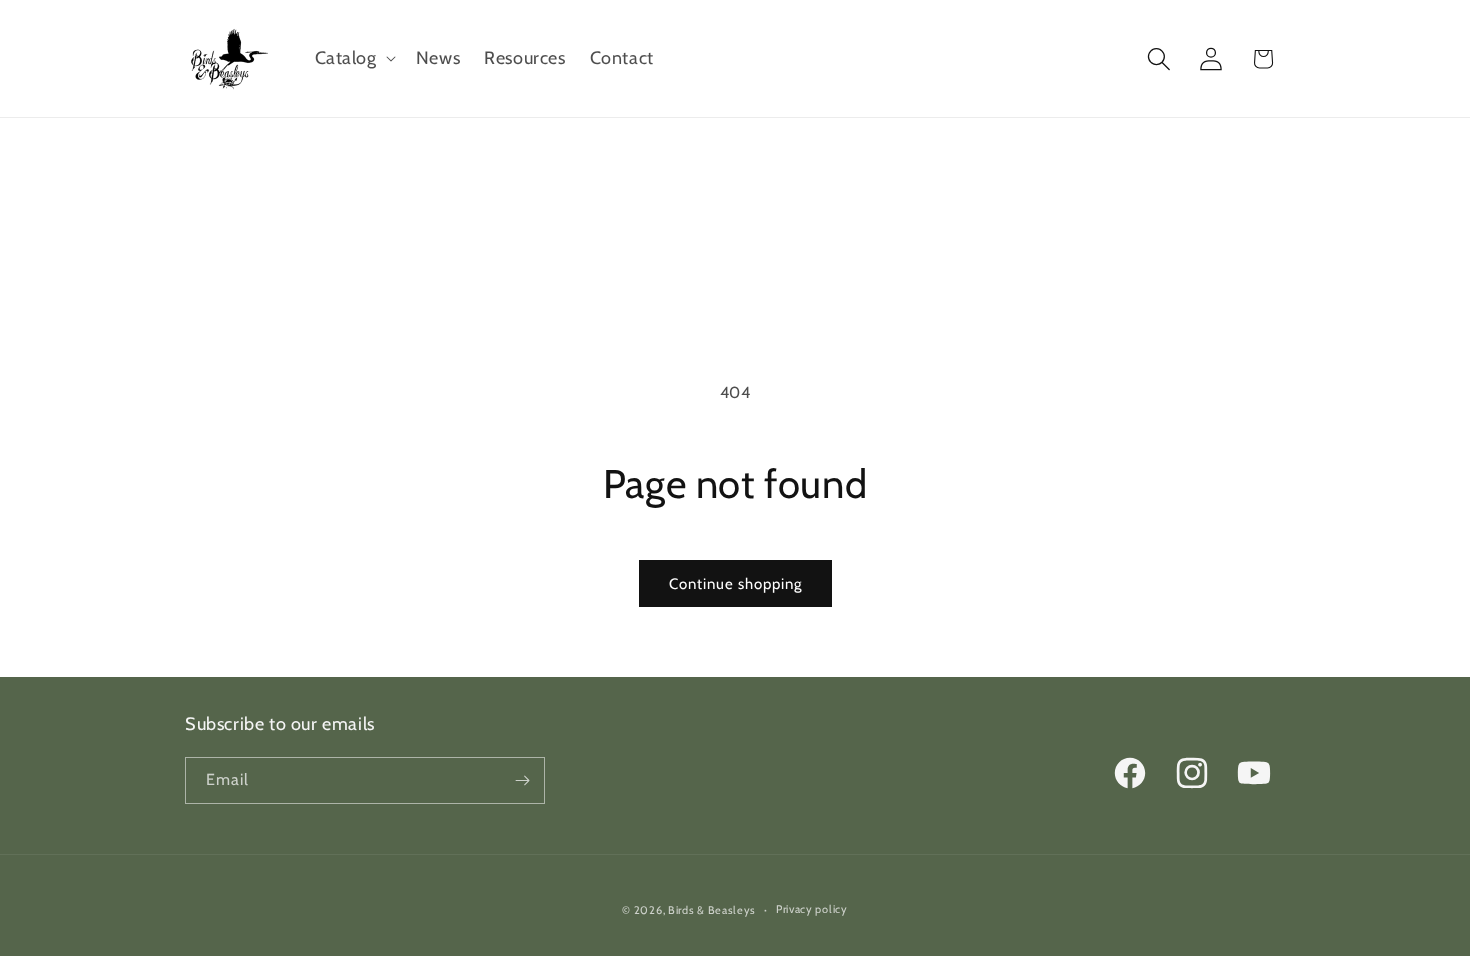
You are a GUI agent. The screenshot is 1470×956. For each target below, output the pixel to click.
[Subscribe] (522, 780)
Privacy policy (812, 909)
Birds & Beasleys (712, 910)
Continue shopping (735, 584)
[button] (353, 58)
